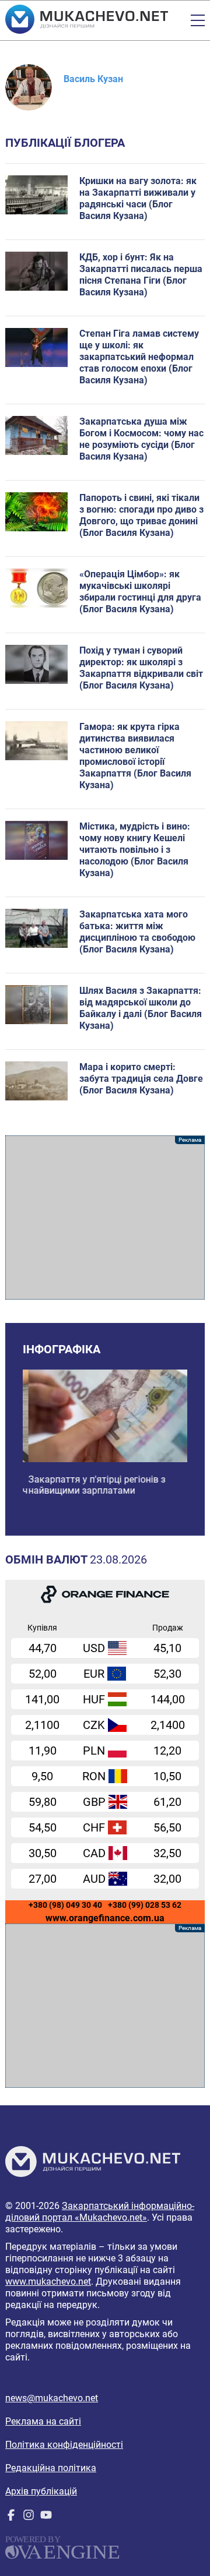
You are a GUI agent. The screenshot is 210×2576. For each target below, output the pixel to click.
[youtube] (46, 2517)
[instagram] (29, 2517)
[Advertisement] (105, 1218)
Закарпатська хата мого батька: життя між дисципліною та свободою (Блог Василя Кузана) (137, 932)
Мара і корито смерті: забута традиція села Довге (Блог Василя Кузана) (141, 1079)
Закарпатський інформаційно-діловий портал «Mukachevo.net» (100, 2212)
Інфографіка (62, 1349)
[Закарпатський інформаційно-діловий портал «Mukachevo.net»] (87, 20)
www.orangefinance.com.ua (105, 1918)
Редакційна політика (51, 2468)
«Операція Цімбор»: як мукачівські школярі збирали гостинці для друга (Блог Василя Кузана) (140, 592)
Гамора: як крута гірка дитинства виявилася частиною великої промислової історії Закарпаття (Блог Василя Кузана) (135, 756)
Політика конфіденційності (64, 2445)
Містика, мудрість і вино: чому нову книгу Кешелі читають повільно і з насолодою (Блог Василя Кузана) (135, 850)
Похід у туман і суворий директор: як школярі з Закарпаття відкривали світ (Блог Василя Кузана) (141, 668)
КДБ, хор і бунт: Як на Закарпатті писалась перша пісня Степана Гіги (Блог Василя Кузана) (141, 275)
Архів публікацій (41, 2491)
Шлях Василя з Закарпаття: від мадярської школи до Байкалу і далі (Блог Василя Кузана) (141, 1008)
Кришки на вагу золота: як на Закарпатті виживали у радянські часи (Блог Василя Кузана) (138, 198)
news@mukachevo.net (52, 2398)
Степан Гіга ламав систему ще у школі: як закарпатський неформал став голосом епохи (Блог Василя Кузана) (139, 357)
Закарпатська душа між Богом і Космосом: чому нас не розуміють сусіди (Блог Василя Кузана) (141, 439)
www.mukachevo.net (48, 2282)
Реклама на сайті (43, 2421)
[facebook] (11, 2517)
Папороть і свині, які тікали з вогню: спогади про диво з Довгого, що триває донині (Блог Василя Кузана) (141, 515)
